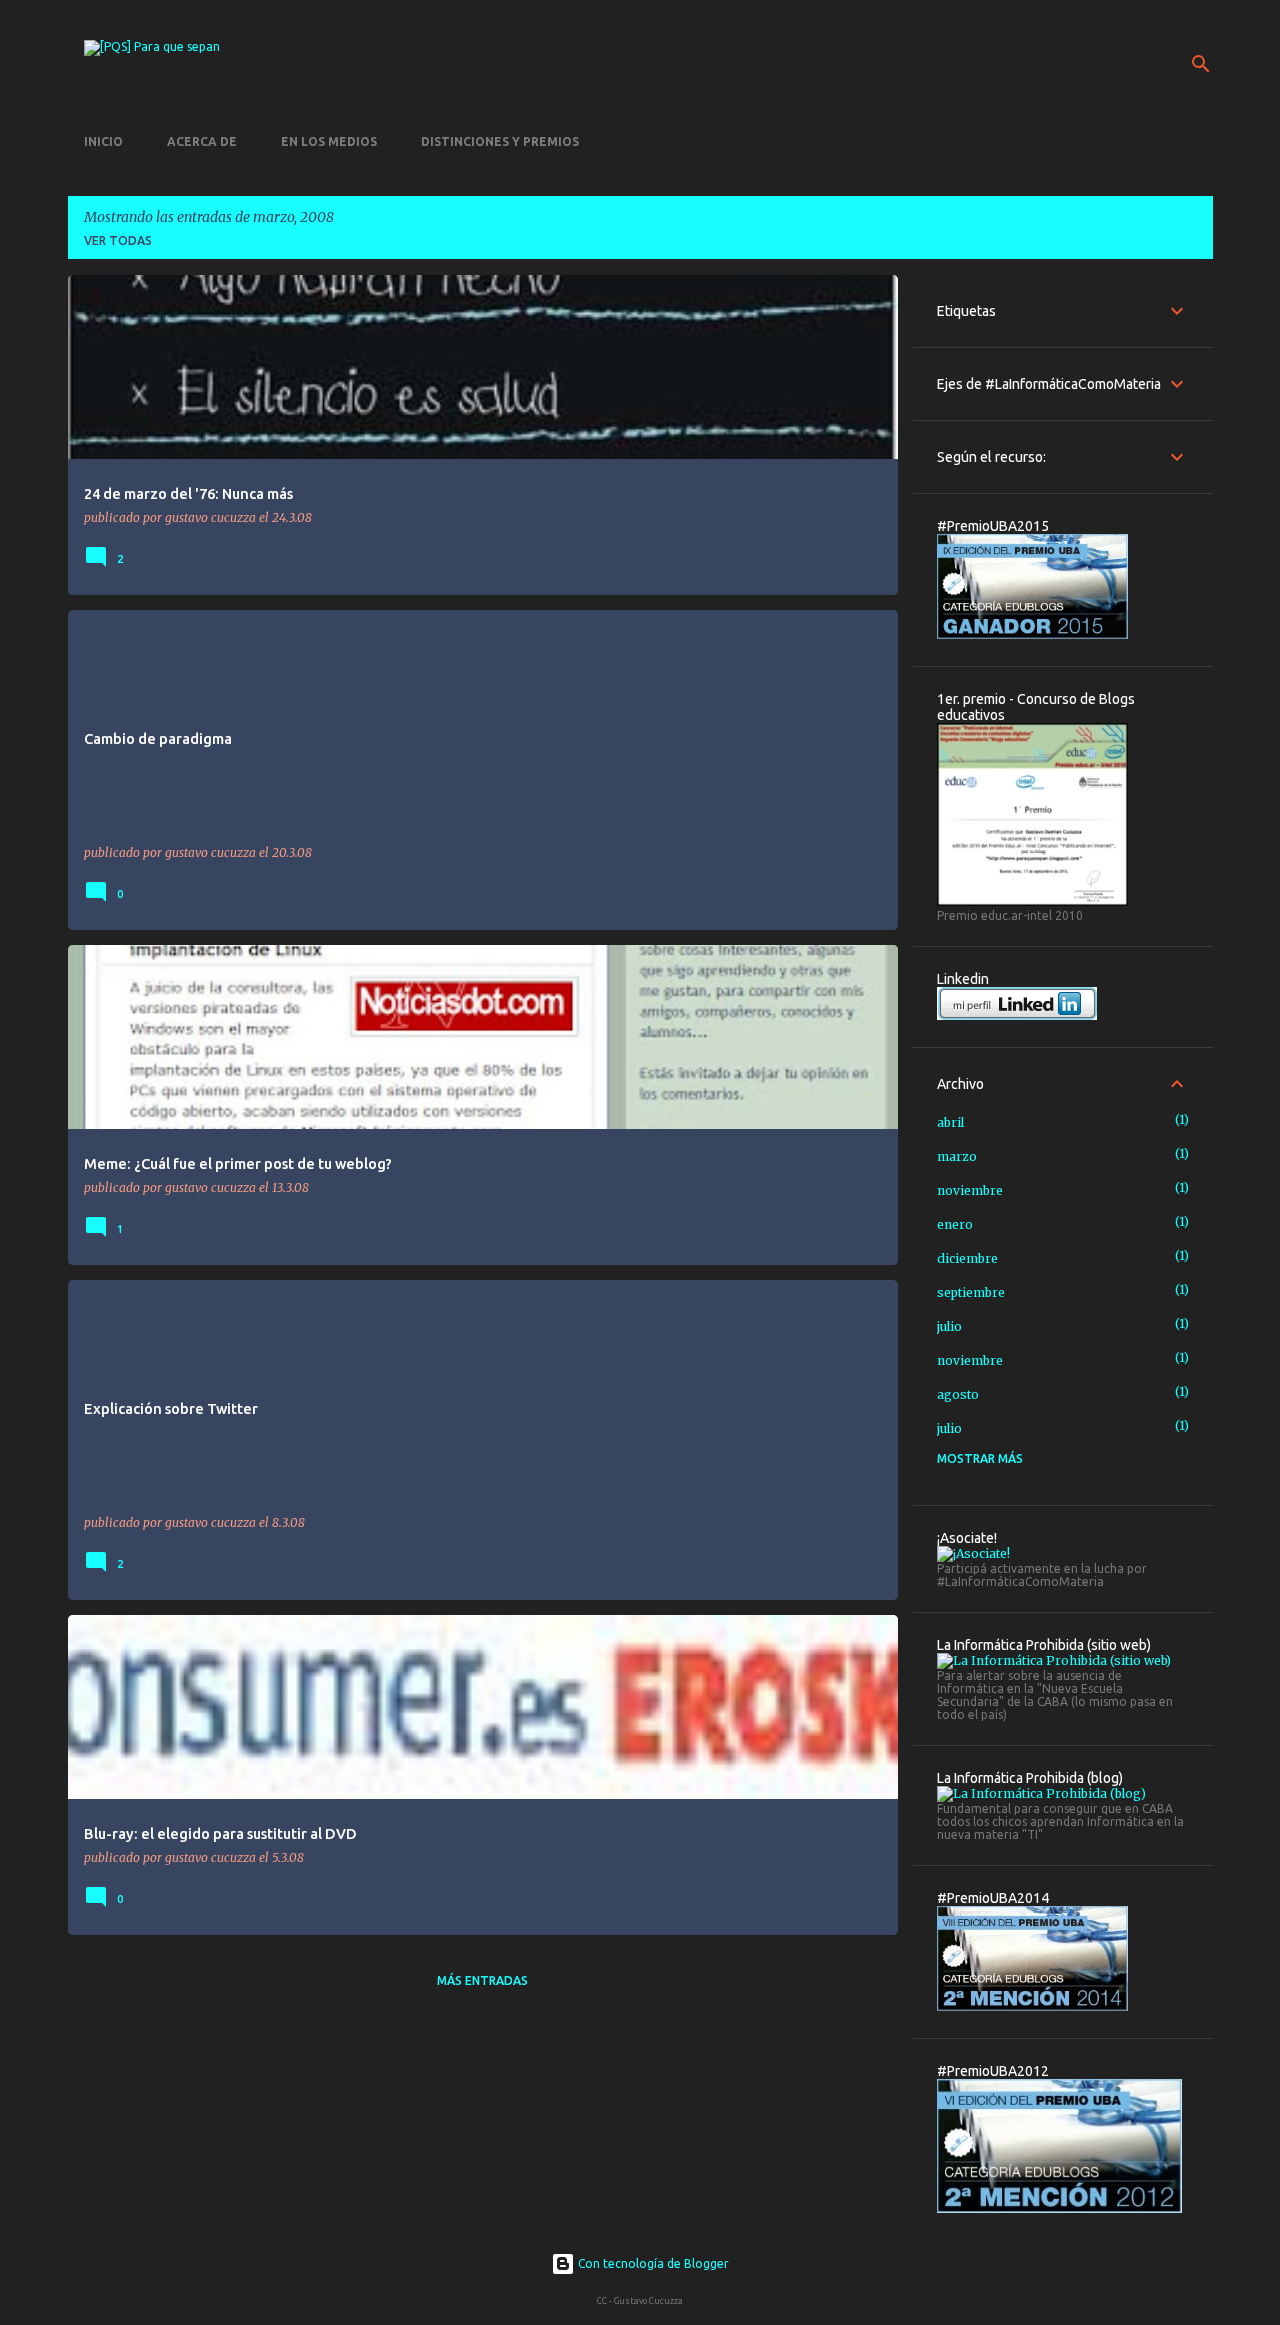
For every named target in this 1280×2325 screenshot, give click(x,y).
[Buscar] (1201, 64)
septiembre (971, 1292)
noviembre (970, 1190)
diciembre (967, 1258)
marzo (957, 1156)
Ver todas (118, 240)
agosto (958, 1394)
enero (955, 1224)
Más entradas (482, 1980)
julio (949, 1326)
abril (950, 1122)
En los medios (329, 141)
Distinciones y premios (500, 141)
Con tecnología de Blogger (652, 2263)
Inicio (103, 141)
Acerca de (202, 141)
